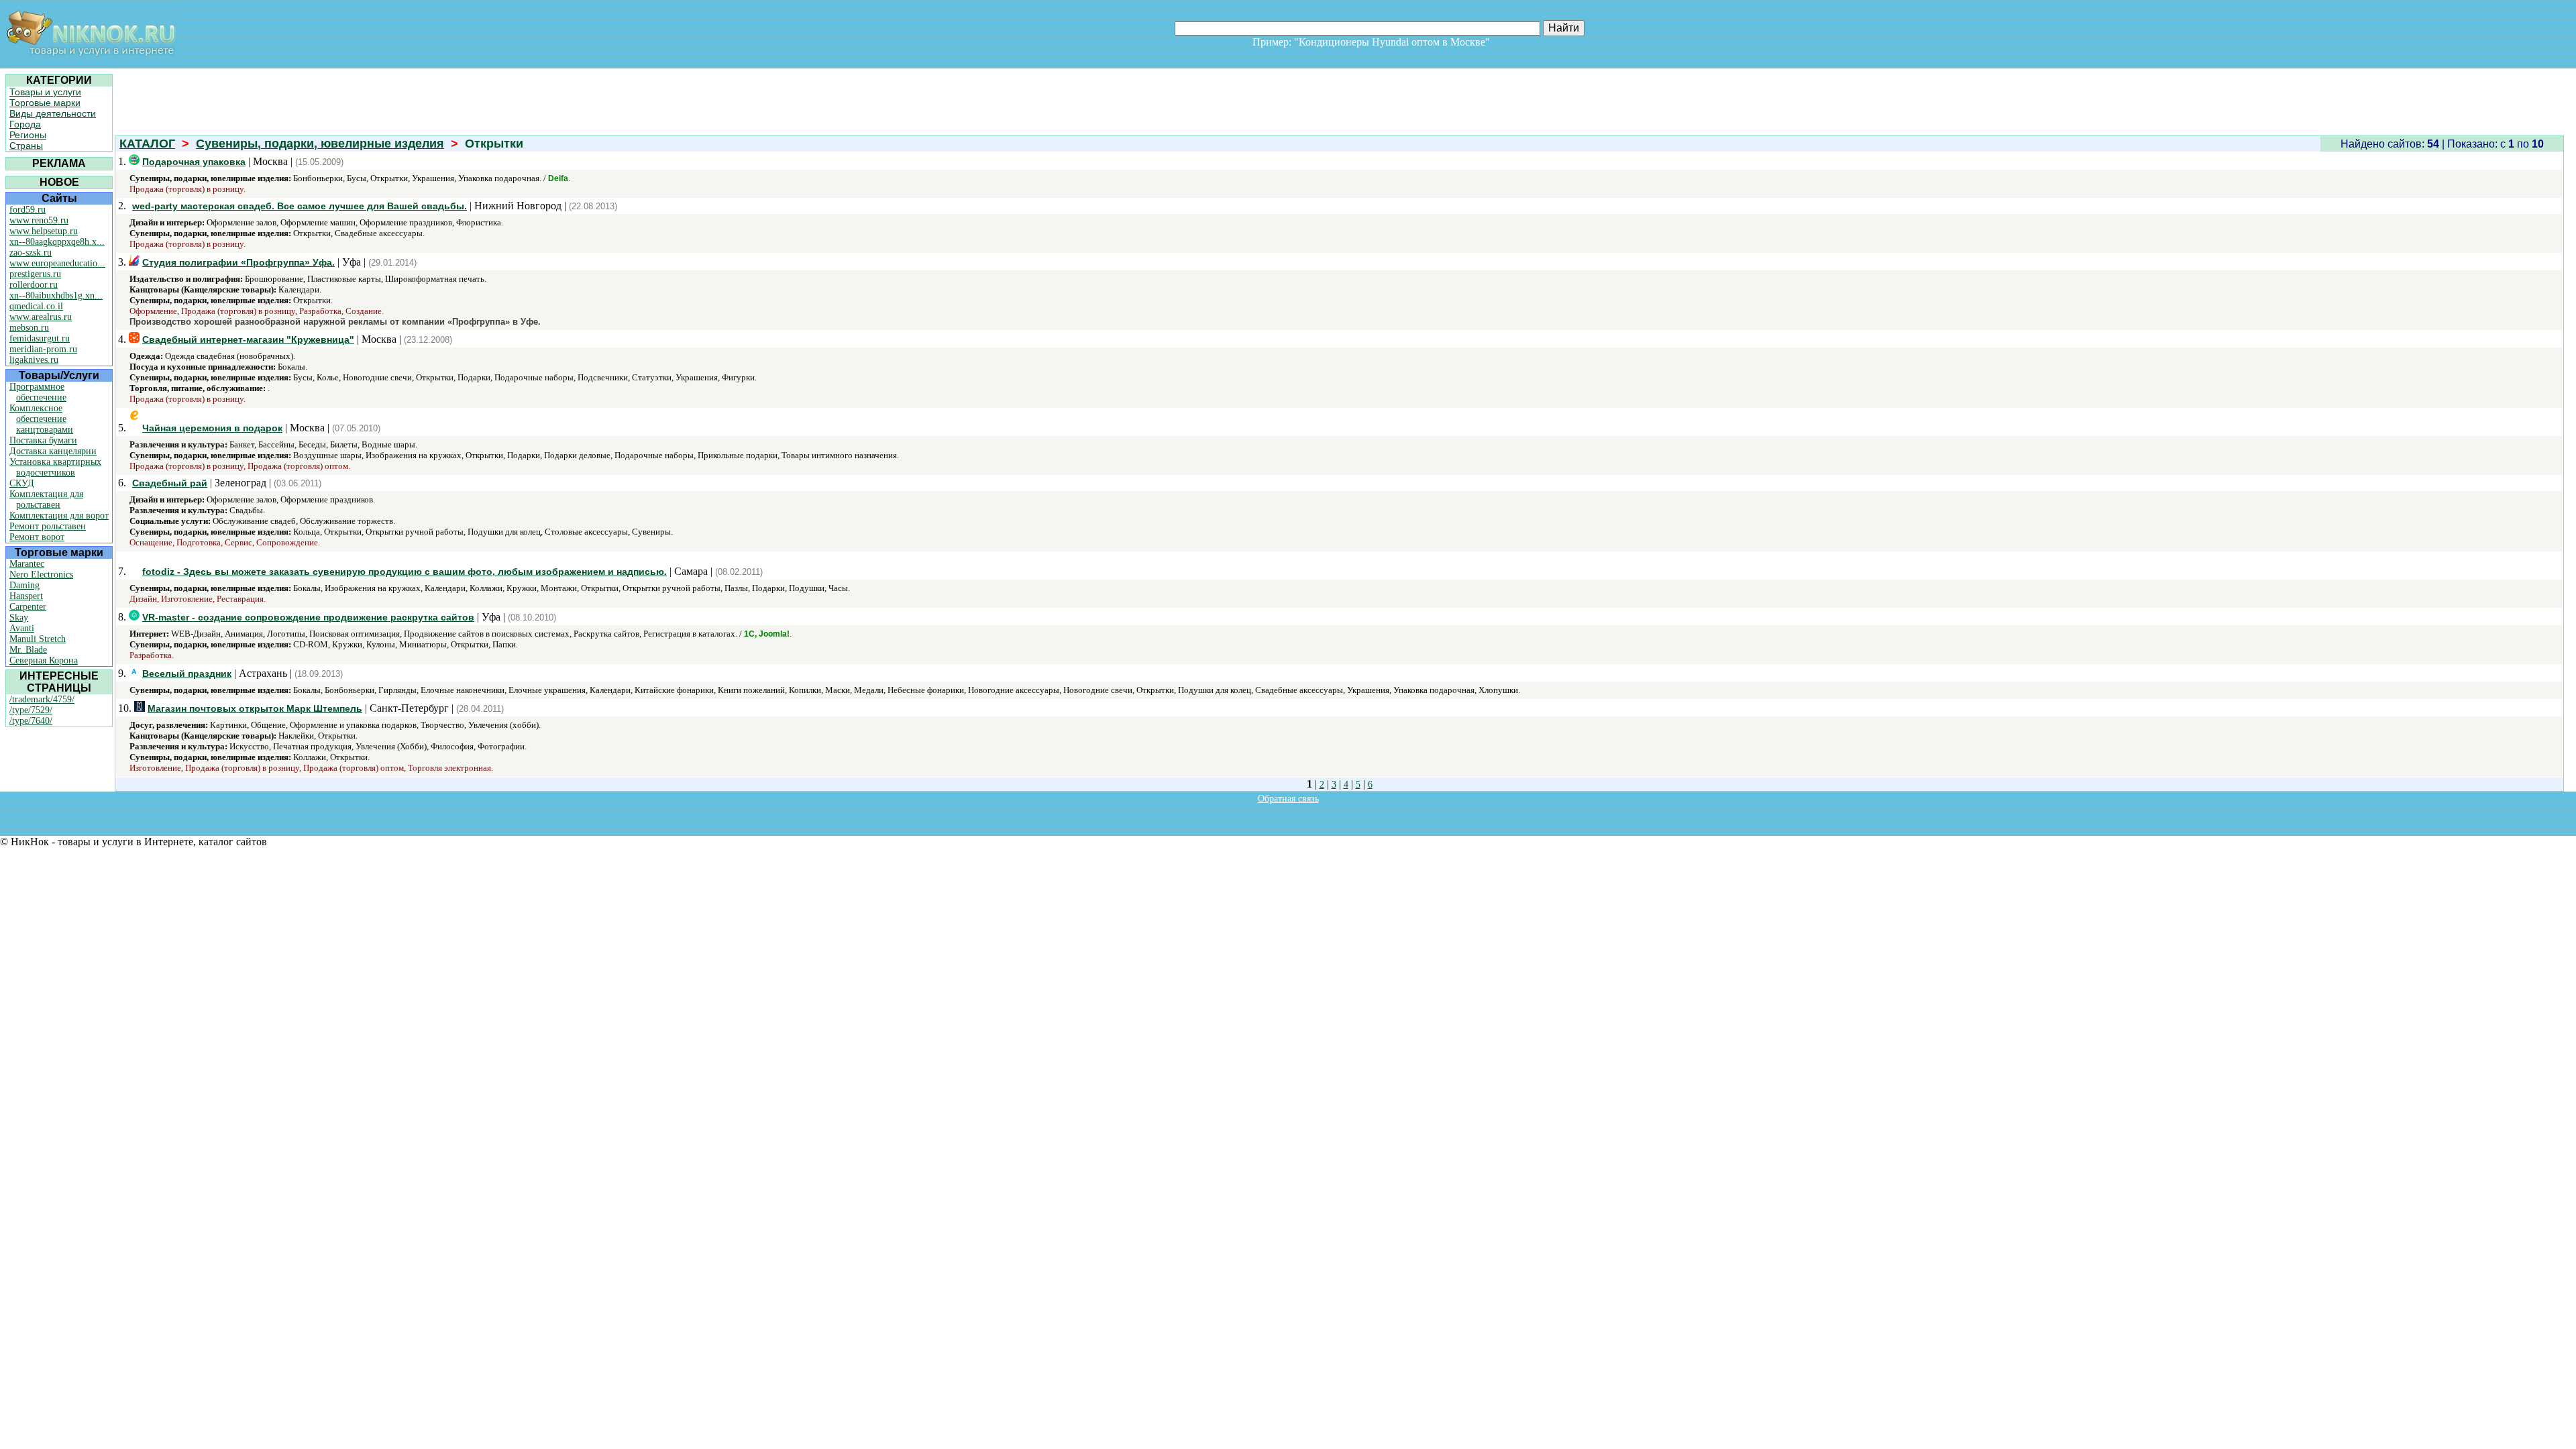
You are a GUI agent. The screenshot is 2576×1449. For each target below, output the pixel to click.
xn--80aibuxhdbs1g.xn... (56, 296)
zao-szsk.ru (31, 253)
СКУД (22, 483)
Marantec (27, 564)
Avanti (22, 628)
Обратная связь (1288, 799)
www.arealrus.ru (41, 317)
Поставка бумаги (43, 440)
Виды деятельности (53, 113)
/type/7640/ (31, 721)
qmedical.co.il (36, 306)
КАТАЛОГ (147, 144)
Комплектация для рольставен (46, 499)
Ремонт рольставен (48, 526)
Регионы (28, 135)
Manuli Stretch (38, 639)
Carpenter (28, 607)
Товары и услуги (45, 92)
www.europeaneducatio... (57, 263)
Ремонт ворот (37, 537)
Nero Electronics (41, 575)
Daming (24, 585)
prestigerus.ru (35, 274)
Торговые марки (45, 103)
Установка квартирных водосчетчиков (55, 467)
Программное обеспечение (38, 392)
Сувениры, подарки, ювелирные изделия (320, 144)
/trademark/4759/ (42, 699)
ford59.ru (28, 210)
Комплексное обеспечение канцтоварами (41, 419)
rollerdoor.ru (34, 285)
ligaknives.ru (34, 360)
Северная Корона (44, 660)
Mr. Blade (28, 650)
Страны (26, 146)
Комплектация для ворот (59, 516)
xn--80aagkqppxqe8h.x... (57, 242)
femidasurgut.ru (40, 338)
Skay (19, 618)
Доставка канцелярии (53, 451)
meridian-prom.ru (43, 349)
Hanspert (26, 596)
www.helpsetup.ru (44, 231)
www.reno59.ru (39, 220)
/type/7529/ (31, 710)
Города (25, 124)
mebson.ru (29, 328)
